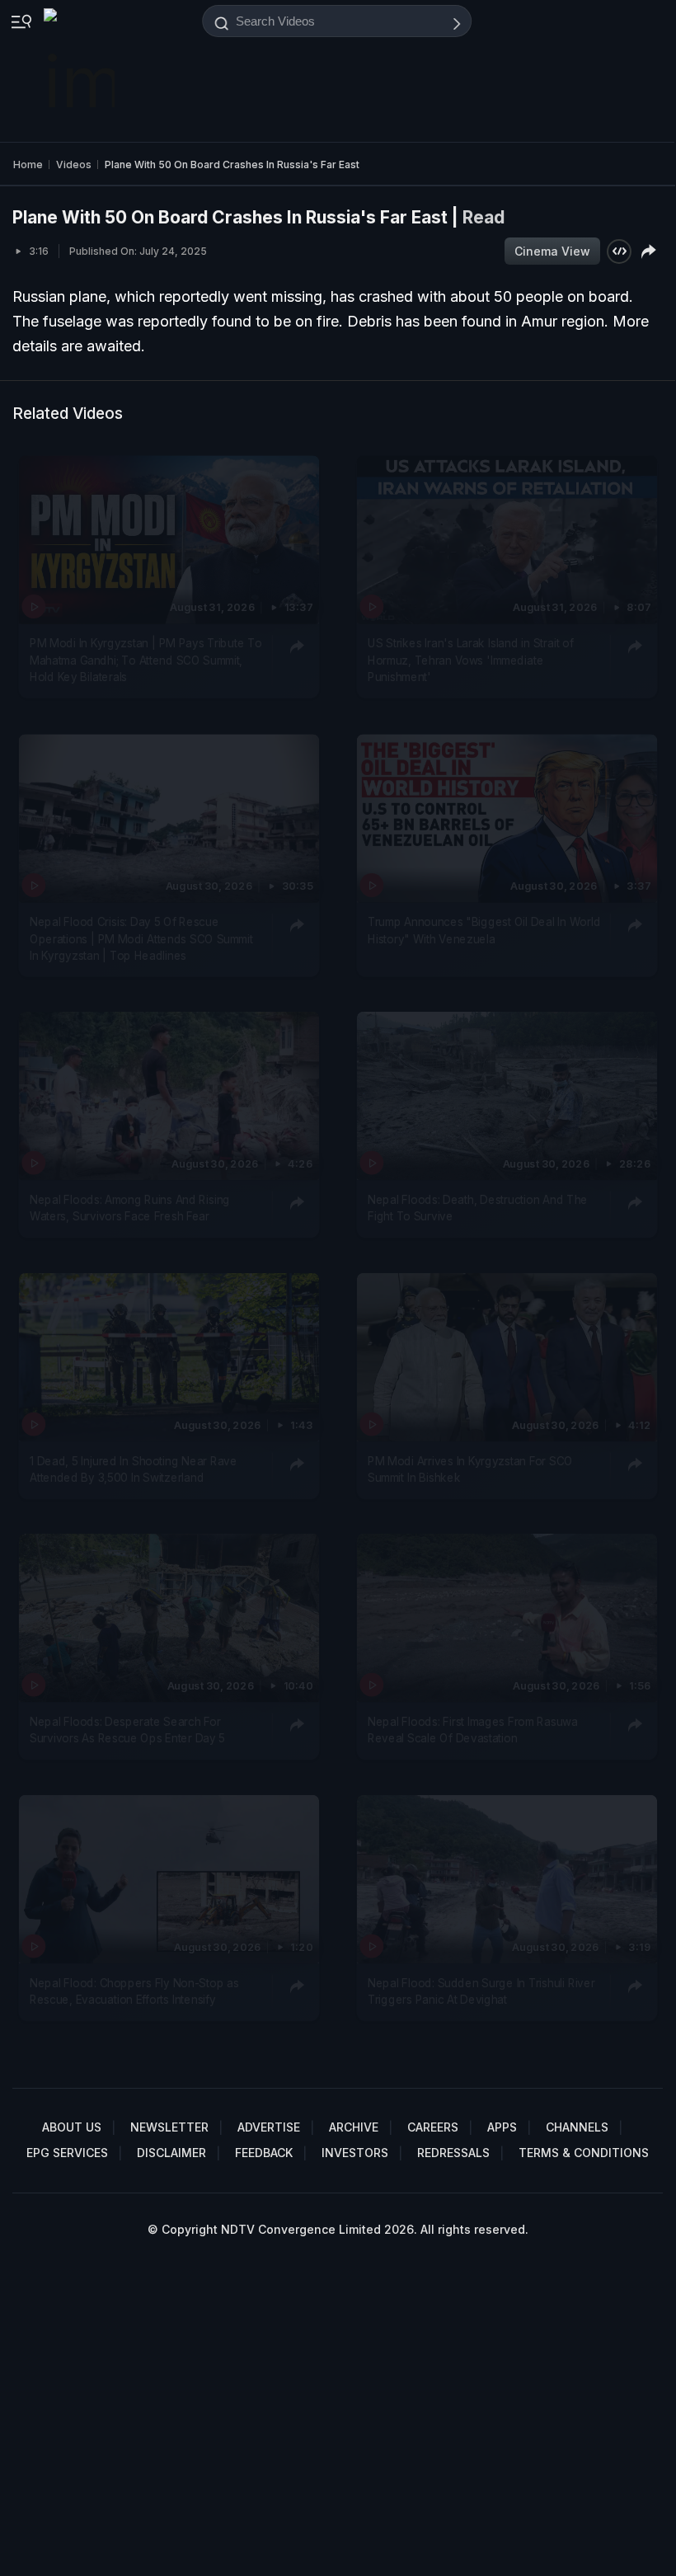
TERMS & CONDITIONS (584, 2153)
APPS (502, 2127)
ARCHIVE (354, 2127)
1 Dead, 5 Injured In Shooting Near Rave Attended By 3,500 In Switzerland (134, 1469)
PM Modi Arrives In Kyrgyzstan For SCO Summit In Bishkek (470, 1469)
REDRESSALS (453, 2153)
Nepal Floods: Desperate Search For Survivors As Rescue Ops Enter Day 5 (127, 1730)
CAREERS (433, 2127)
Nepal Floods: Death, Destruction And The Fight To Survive (478, 1208)
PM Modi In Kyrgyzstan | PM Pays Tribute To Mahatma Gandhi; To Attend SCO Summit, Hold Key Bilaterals (146, 661)
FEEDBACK (264, 2153)
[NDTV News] (81, 71)
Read (484, 217)
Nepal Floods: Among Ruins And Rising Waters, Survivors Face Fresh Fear (130, 1208)
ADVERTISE (269, 2127)
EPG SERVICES (67, 2153)
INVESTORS (355, 2153)
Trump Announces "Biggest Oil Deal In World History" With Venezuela (484, 930)
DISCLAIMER (171, 2153)
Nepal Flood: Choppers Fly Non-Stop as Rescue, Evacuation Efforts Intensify (134, 1991)
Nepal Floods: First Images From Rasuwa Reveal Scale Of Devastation (472, 1730)
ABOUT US (72, 2127)
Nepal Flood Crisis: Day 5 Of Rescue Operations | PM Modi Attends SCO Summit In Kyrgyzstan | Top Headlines (141, 939)
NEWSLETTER (169, 2127)
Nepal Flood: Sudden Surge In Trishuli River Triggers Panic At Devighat (481, 1991)
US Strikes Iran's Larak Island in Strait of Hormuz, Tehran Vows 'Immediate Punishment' (471, 661)
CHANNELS (577, 2127)
